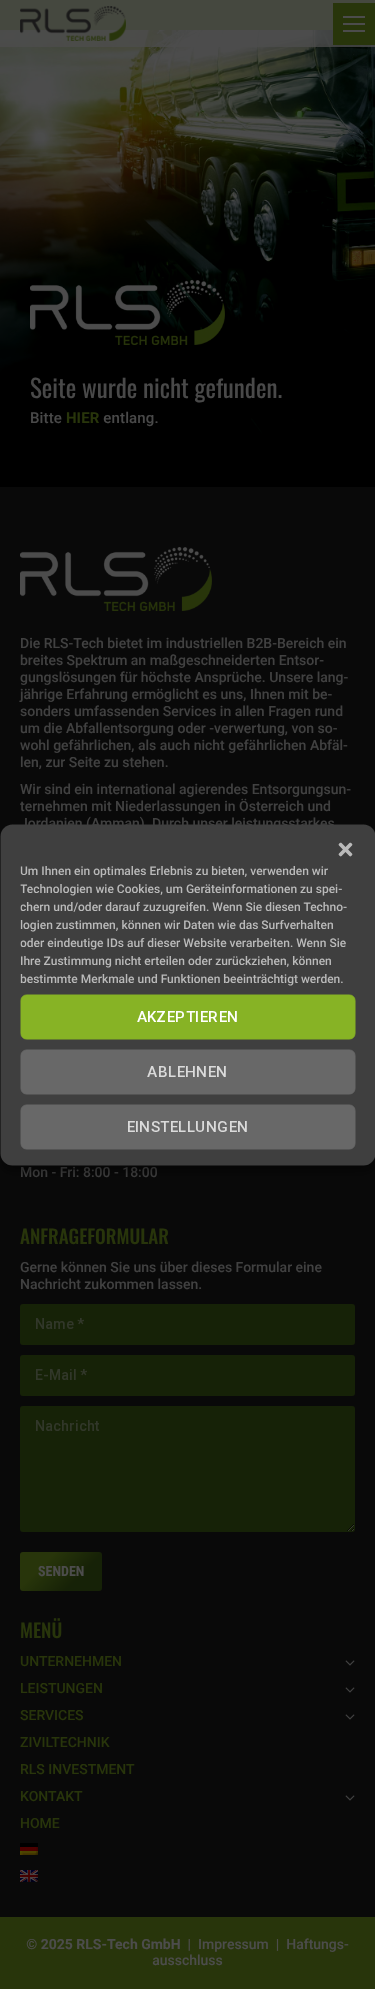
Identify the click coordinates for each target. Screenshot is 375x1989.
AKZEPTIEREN (188, 1017)
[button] (345, 849)
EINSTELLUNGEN (188, 1127)
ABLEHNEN (187, 1072)
